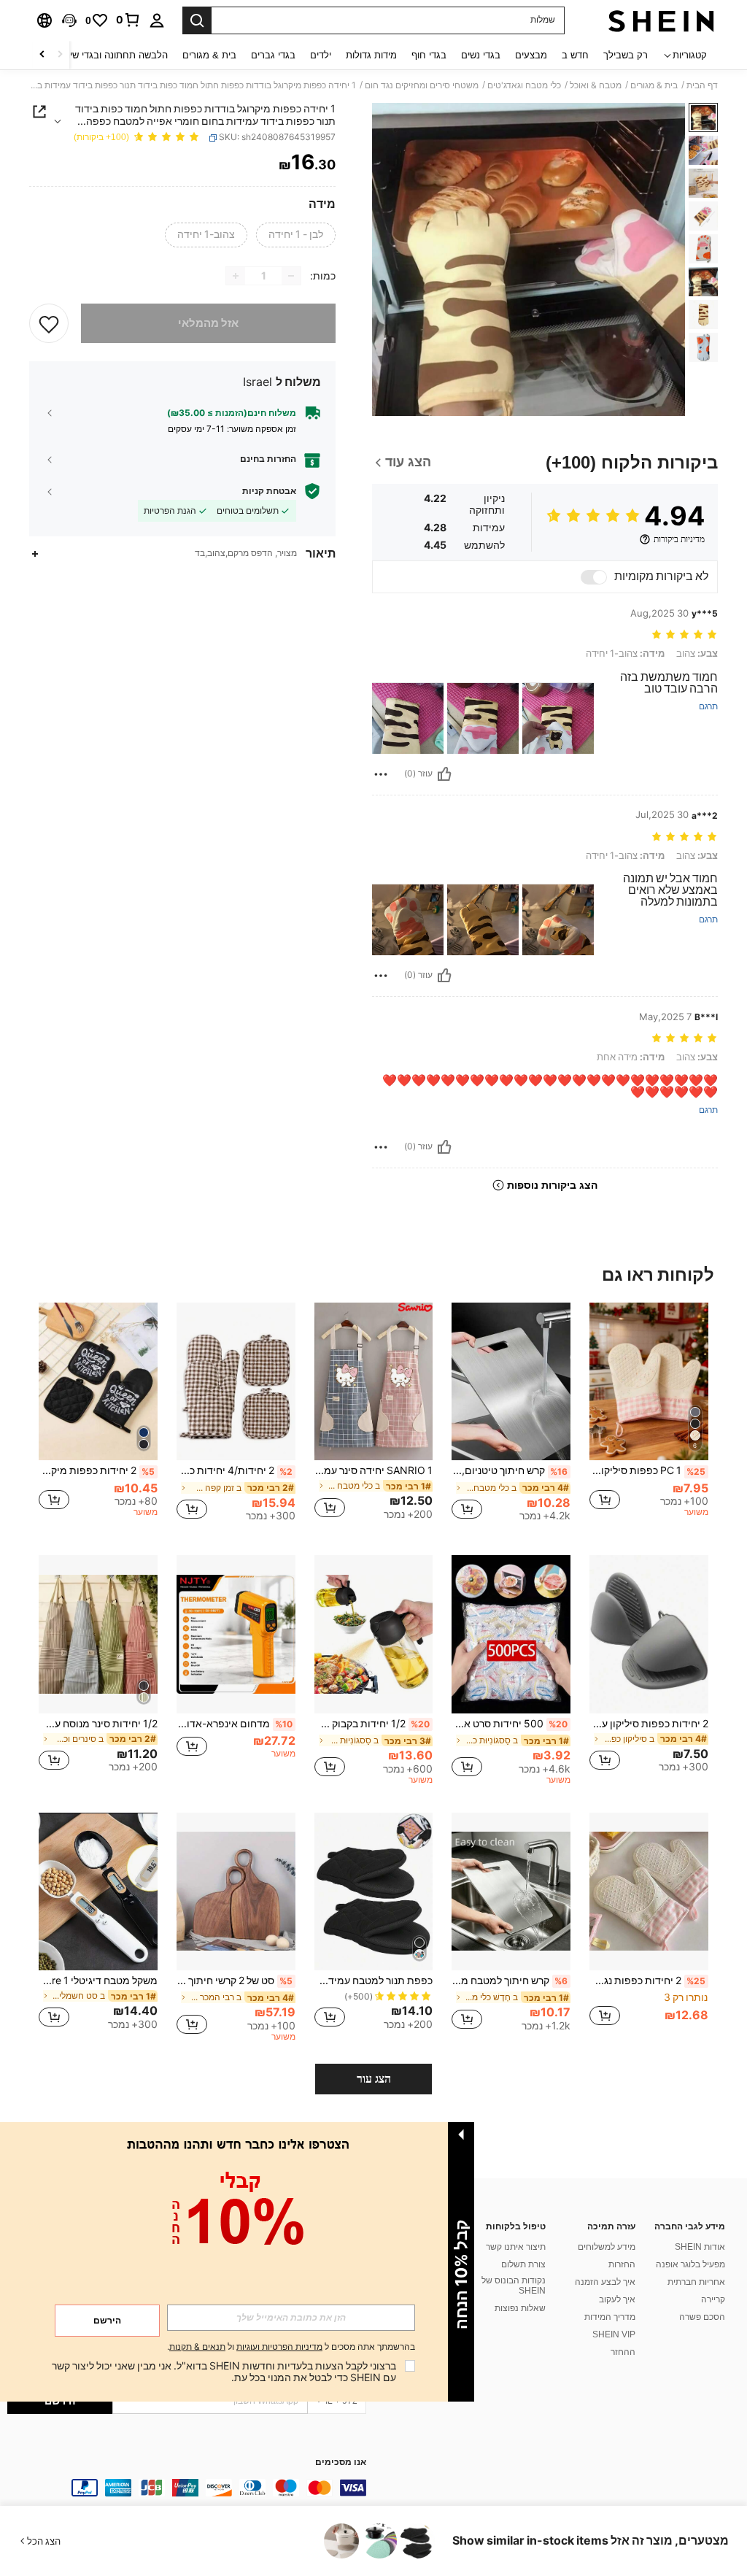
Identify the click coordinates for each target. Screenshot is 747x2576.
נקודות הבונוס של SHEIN (514, 2286)
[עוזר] (444, 774)
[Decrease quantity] (291, 276)
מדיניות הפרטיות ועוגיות (279, 2347)
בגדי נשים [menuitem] (481, 55)
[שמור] (49, 323)
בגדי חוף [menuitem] (429, 55)
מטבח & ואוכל (596, 85)
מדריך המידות (610, 2317)
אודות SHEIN (700, 2247)
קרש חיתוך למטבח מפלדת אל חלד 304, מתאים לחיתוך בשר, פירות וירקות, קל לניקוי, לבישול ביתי (510, 1981)
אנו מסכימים (341, 2463)
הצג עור (374, 2079)
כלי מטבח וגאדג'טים (524, 85)
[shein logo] (661, 20)
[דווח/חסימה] (381, 774)
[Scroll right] (42, 55)
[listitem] (649, 1418)
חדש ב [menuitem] (575, 55)
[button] (69, 20)
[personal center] (157, 20)
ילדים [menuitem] (321, 55)
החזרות (622, 2264)
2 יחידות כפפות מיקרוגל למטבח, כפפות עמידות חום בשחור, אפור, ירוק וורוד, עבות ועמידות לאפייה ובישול (97, 1470)
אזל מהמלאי (208, 323)
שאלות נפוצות (520, 2308)
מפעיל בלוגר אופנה (690, 2264)
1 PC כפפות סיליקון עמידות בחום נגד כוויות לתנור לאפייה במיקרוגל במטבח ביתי (647, 1470)
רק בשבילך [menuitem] (626, 55)
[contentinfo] (187, 2488)
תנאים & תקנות (197, 2347)
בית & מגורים (654, 85)
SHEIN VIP (614, 2334)
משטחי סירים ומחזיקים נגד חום (422, 85)
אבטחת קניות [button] (269, 491)
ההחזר (623, 2352)
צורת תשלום (523, 2264)
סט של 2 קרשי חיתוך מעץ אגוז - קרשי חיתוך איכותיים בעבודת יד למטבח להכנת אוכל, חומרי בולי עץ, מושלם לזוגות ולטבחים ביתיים (235, 1981)
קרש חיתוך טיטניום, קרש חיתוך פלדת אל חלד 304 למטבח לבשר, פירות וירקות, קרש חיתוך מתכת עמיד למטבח (510, 1470)
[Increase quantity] (236, 276)
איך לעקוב (617, 2299)
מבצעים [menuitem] (531, 55)
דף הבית (702, 85)
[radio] (296, 235)
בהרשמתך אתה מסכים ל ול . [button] (291, 2347)
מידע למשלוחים (607, 2247)
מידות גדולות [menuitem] (371, 55)
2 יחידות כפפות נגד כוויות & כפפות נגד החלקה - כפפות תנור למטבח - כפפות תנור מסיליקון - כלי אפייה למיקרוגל (647, 1981)
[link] (128, 20)
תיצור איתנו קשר (516, 2247)
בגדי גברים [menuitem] (273, 55)
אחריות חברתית (696, 2282)
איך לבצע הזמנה (605, 2282)
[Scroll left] (60, 55)
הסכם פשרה (702, 2317)
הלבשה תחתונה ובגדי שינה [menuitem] (114, 55)
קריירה (713, 2299)
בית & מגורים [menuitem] (209, 55)
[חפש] (197, 20)
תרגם (708, 707)
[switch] (594, 577)
